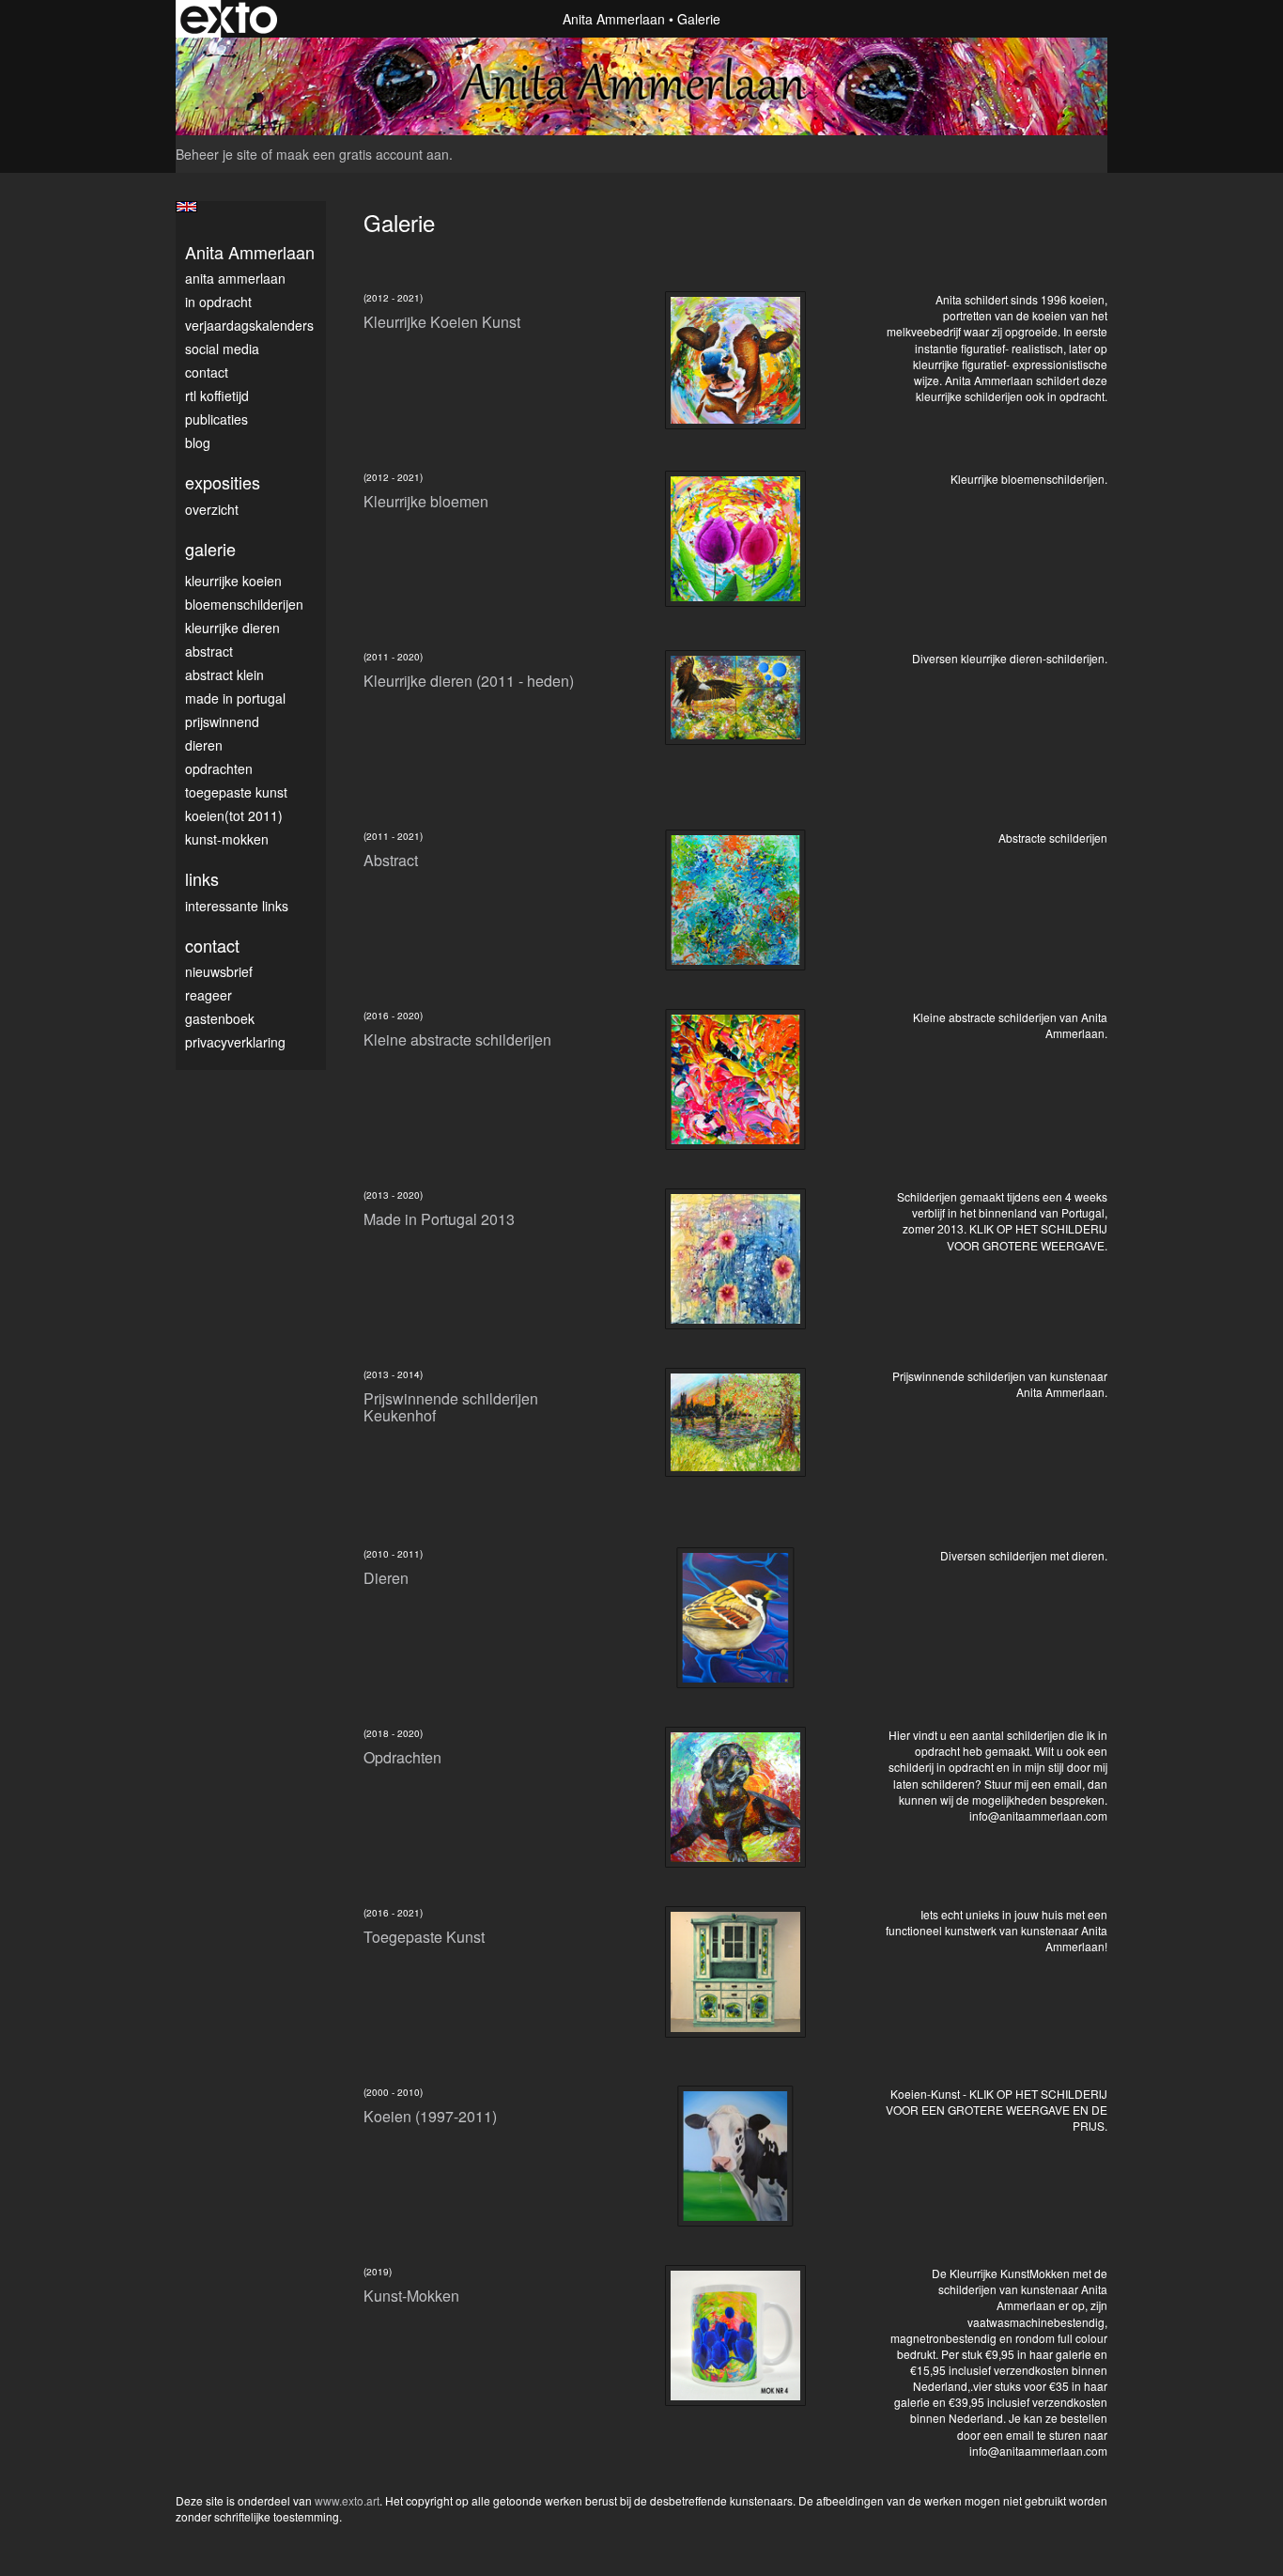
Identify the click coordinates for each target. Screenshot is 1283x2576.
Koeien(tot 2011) (234, 815)
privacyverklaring (235, 1042)
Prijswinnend (222, 722)
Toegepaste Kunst (236, 792)
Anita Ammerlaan (614, 19)
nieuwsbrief (219, 971)
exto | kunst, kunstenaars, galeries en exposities (229, 19)
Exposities (223, 482)
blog (198, 442)
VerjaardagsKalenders (249, 325)
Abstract (209, 651)
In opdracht (218, 302)
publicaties (216, 419)
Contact (207, 372)
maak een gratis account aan (363, 154)
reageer (209, 995)
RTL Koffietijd (217, 396)
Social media (222, 349)
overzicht (212, 509)
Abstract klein (224, 675)
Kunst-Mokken (227, 839)
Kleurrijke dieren (232, 628)
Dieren (204, 745)
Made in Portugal (235, 698)
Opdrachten (219, 768)
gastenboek (220, 1018)
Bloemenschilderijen (244, 604)
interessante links (237, 906)
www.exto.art (347, 2500)
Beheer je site (216, 154)
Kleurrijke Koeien (233, 581)
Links (202, 879)
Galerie (210, 549)
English (186, 207)
